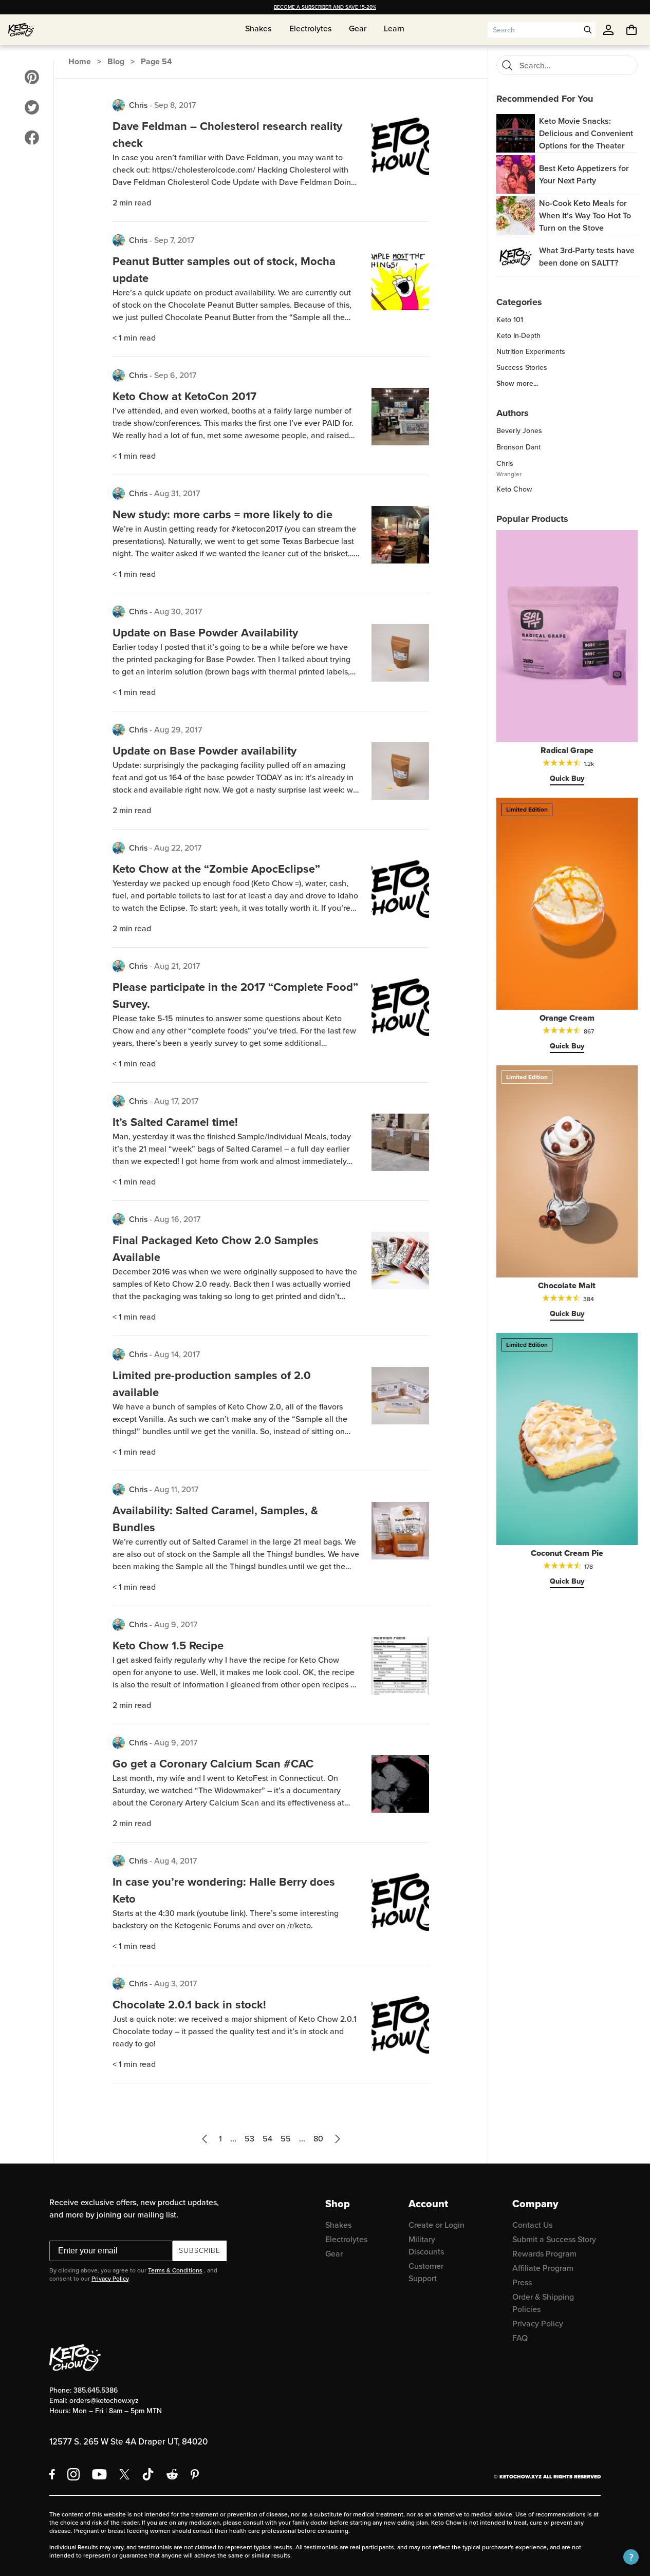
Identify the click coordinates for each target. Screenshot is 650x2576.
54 (267, 2139)
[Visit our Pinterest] (32, 77)
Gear (334, 2254)
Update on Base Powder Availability (205, 633)
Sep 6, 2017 (175, 375)
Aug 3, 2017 (175, 1983)
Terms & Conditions (175, 2270)
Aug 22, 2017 (178, 848)
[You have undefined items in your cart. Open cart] (632, 30)
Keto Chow (514, 489)
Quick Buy (567, 778)
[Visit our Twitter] (32, 107)
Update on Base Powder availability (205, 751)
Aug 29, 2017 (178, 730)
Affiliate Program (543, 2268)
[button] (631, 2557)
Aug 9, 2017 (176, 1624)
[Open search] (588, 30)
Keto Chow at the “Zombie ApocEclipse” (216, 869)
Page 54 (156, 61)
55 (286, 2139)
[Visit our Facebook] (32, 138)
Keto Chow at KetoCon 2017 (184, 396)
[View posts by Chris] (119, 105)
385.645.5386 (96, 2390)
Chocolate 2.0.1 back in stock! (189, 2005)
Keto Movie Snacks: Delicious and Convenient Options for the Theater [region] (586, 133)
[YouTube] (99, 2474)
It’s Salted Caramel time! (175, 1122)
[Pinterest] (195, 2474)
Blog (116, 61)
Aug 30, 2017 (178, 612)
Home (80, 61)
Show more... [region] (517, 384)
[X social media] (124, 2474)
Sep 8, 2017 (175, 105)
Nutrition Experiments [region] (531, 352)
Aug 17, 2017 (176, 1101)
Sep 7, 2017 (174, 240)
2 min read (132, 203)
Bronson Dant (518, 447)
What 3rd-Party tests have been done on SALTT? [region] (587, 257)
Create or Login (437, 2225)
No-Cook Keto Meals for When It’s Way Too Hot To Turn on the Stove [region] (585, 215)
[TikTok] (148, 2474)
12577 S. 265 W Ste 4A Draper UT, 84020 (128, 2442)
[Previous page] (205, 2139)
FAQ (520, 2338)
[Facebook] (52, 2474)
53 (249, 2139)
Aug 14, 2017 (177, 1354)
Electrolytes (346, 2239)
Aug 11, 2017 (176, 1489)
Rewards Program (544, 2254)
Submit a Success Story (554, 2239)
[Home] (21, 30)
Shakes (338, 2225)
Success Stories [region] (522, 368)
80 (318, 2139)
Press (522, 2282)
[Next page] (338, 2139)
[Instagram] (73, 2474)
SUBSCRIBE (200, 2251)
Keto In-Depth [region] (518, 336)
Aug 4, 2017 (175, 1861)
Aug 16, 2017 (177, 1219)
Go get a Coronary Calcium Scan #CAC (213, 1764)
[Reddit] (172, 2474)
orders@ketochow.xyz (104, 2401)
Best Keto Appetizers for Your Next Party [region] (584, 174)
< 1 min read (134, 338)
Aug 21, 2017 (177, 966)
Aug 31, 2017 (177, 493)
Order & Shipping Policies (543, 2303)
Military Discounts (426, 2245)
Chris (138, 105)
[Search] (507, 65)
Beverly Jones (519, 431)
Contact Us (532, 2225)
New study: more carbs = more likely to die (222, 514)
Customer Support (426, 2272)
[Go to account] (608, 30)
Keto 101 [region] (510, 320)
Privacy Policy (110, 2279)
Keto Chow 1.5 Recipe (168, 1646)
